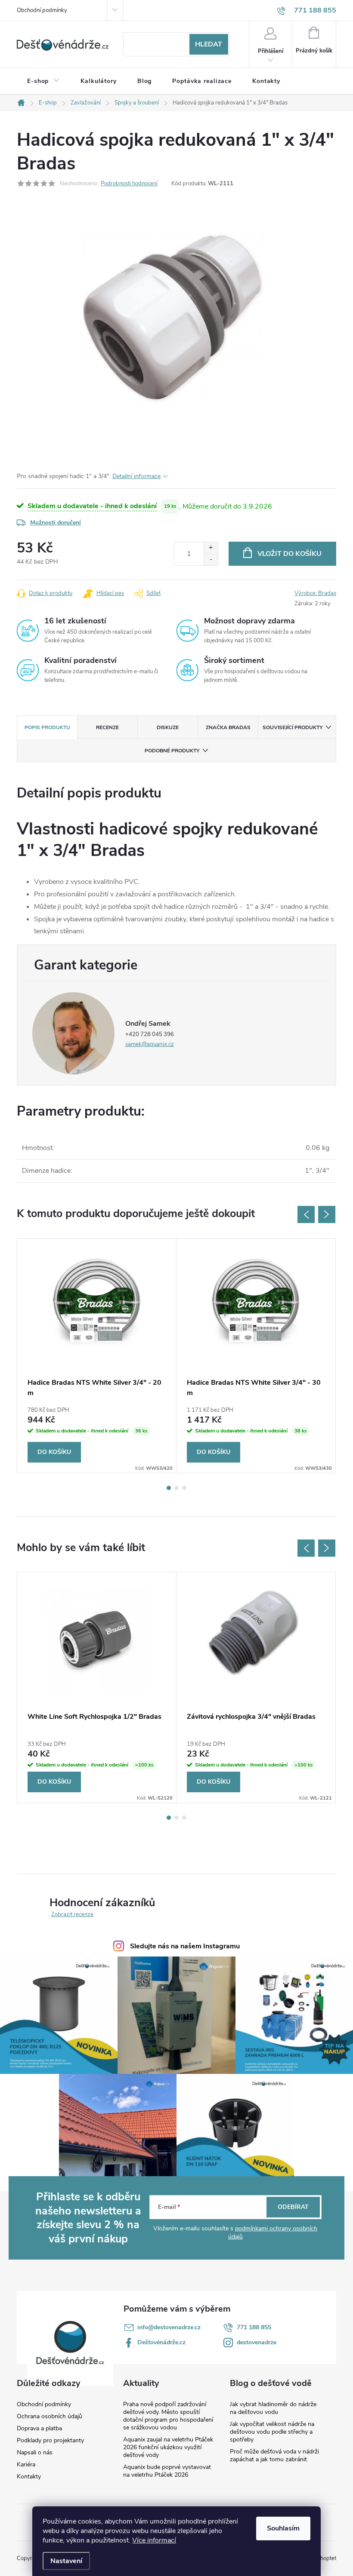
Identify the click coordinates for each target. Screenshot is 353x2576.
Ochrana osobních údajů (50, 2417)
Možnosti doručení (56, 523)
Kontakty (29, 2477)
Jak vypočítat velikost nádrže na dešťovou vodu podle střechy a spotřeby (272, 2432)
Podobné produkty (172, 751)
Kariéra (26, 2465)
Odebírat (293, 2207)
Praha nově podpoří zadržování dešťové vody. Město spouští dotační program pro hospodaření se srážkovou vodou (168, 2416)
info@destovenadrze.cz (169, 2327)
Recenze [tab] (107, 727)
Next (327, 1214)
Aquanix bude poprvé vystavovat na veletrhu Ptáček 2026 (167, 2471)
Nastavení (66, 2561)
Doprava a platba (39, 2429)
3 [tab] (184, 1488)
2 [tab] (176, 1488)
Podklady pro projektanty (50, 2441)
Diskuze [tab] (168, 727)
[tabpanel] (97, 1356)
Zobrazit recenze (72, 1914)
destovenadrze (257, 2342)
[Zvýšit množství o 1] (211, 548)
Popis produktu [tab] (47, 727)
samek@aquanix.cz (150, 1044)
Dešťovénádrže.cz (161, 2342)
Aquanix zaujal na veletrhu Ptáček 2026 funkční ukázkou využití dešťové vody (168, 2447)
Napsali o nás (35, 2453)
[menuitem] (43, 81)
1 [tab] (169, 1488)
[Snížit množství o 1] (211, 560)
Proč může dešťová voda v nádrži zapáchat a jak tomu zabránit (274, 2455)
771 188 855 (254, 2327)
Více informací (154, 2540)
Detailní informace (136, 476)
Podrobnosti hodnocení (129, 184)
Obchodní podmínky (42, 10)
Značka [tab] (228, 727)
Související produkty (293, 727)
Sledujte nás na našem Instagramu (185, 1946)
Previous (306, 1214)
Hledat (209, 44)
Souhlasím (283, 2528)
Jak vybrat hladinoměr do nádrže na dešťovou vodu (273, 2408)
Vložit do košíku (290, 554)
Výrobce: (315, 593)
